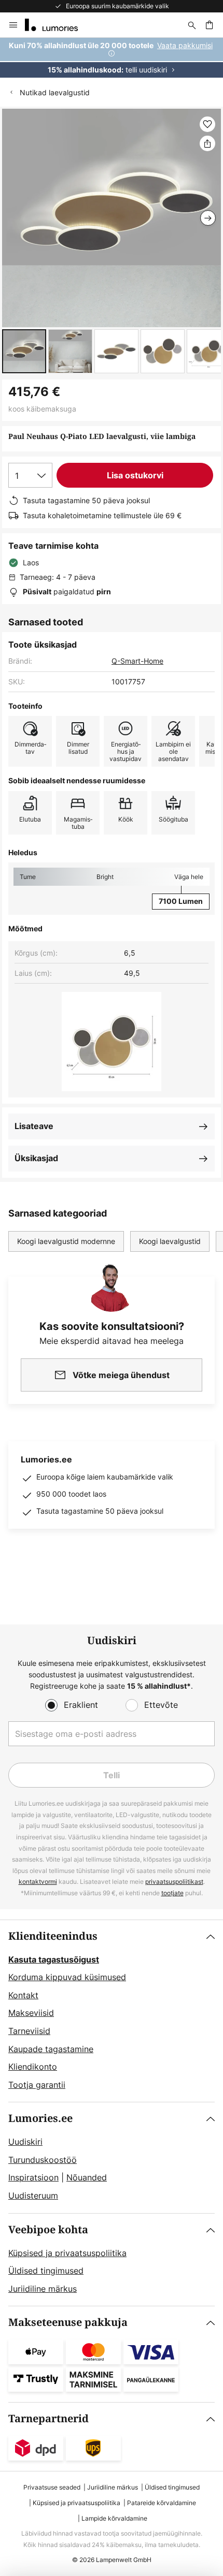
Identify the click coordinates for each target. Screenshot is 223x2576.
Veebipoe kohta (48, 2230)
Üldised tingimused (46, 2271)
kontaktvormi (38, 1882)
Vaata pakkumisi (185, 45)
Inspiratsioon (33, 2177)
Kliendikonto (33, 2067)
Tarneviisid (29, 2031)
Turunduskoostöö (43, 2160)
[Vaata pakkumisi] (112, 58)
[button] (24, 351)
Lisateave (34, 1126)
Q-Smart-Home (137, 661)
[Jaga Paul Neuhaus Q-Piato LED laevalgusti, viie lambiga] (207, 143)
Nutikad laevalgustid (55, 92)
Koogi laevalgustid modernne (66, 1241)
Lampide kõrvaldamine (114, 2518)
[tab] (112, 2011)
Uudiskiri (25, 2142)
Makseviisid (31, 2013)
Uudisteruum (33, 2196)
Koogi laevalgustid (170, 1241)
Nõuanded (87, 2177)
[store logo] (58, 25)
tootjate (172, 1893)
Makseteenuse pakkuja (68, 2323)
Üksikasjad (36, 1158)
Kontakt (23, 1995)
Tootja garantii (37, 2085)
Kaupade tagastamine (51, 2049)
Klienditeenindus (53, 1936)
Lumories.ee (40, 2119)
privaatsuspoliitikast (174, 1882)
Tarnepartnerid (48, 2419)
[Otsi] (192, 25)
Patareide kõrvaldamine (162, 2503)
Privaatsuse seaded (52, 2487)
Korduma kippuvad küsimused (67, 1977)
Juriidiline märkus (43, 2289)
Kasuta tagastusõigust (54, 1959)
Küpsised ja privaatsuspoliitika (67, 2253)
